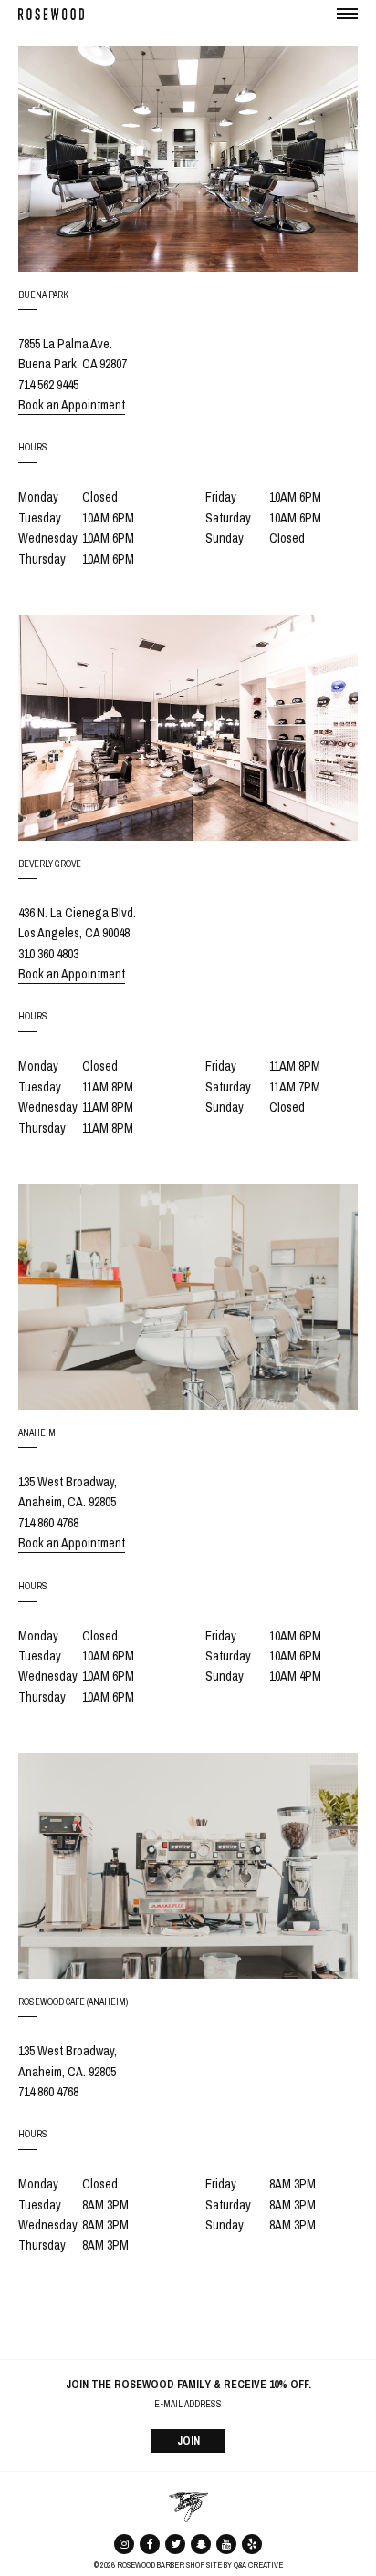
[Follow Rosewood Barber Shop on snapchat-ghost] (201, 2543)
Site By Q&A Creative (245, 2565)
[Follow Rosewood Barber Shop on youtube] (226, 2543)
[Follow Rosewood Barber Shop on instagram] (124, 2543)
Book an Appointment (72, 405)
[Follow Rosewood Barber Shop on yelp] (252, 2543)
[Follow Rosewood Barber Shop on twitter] (175, 2543)
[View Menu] (348, 13)
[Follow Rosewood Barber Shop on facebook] (150, 2543)
